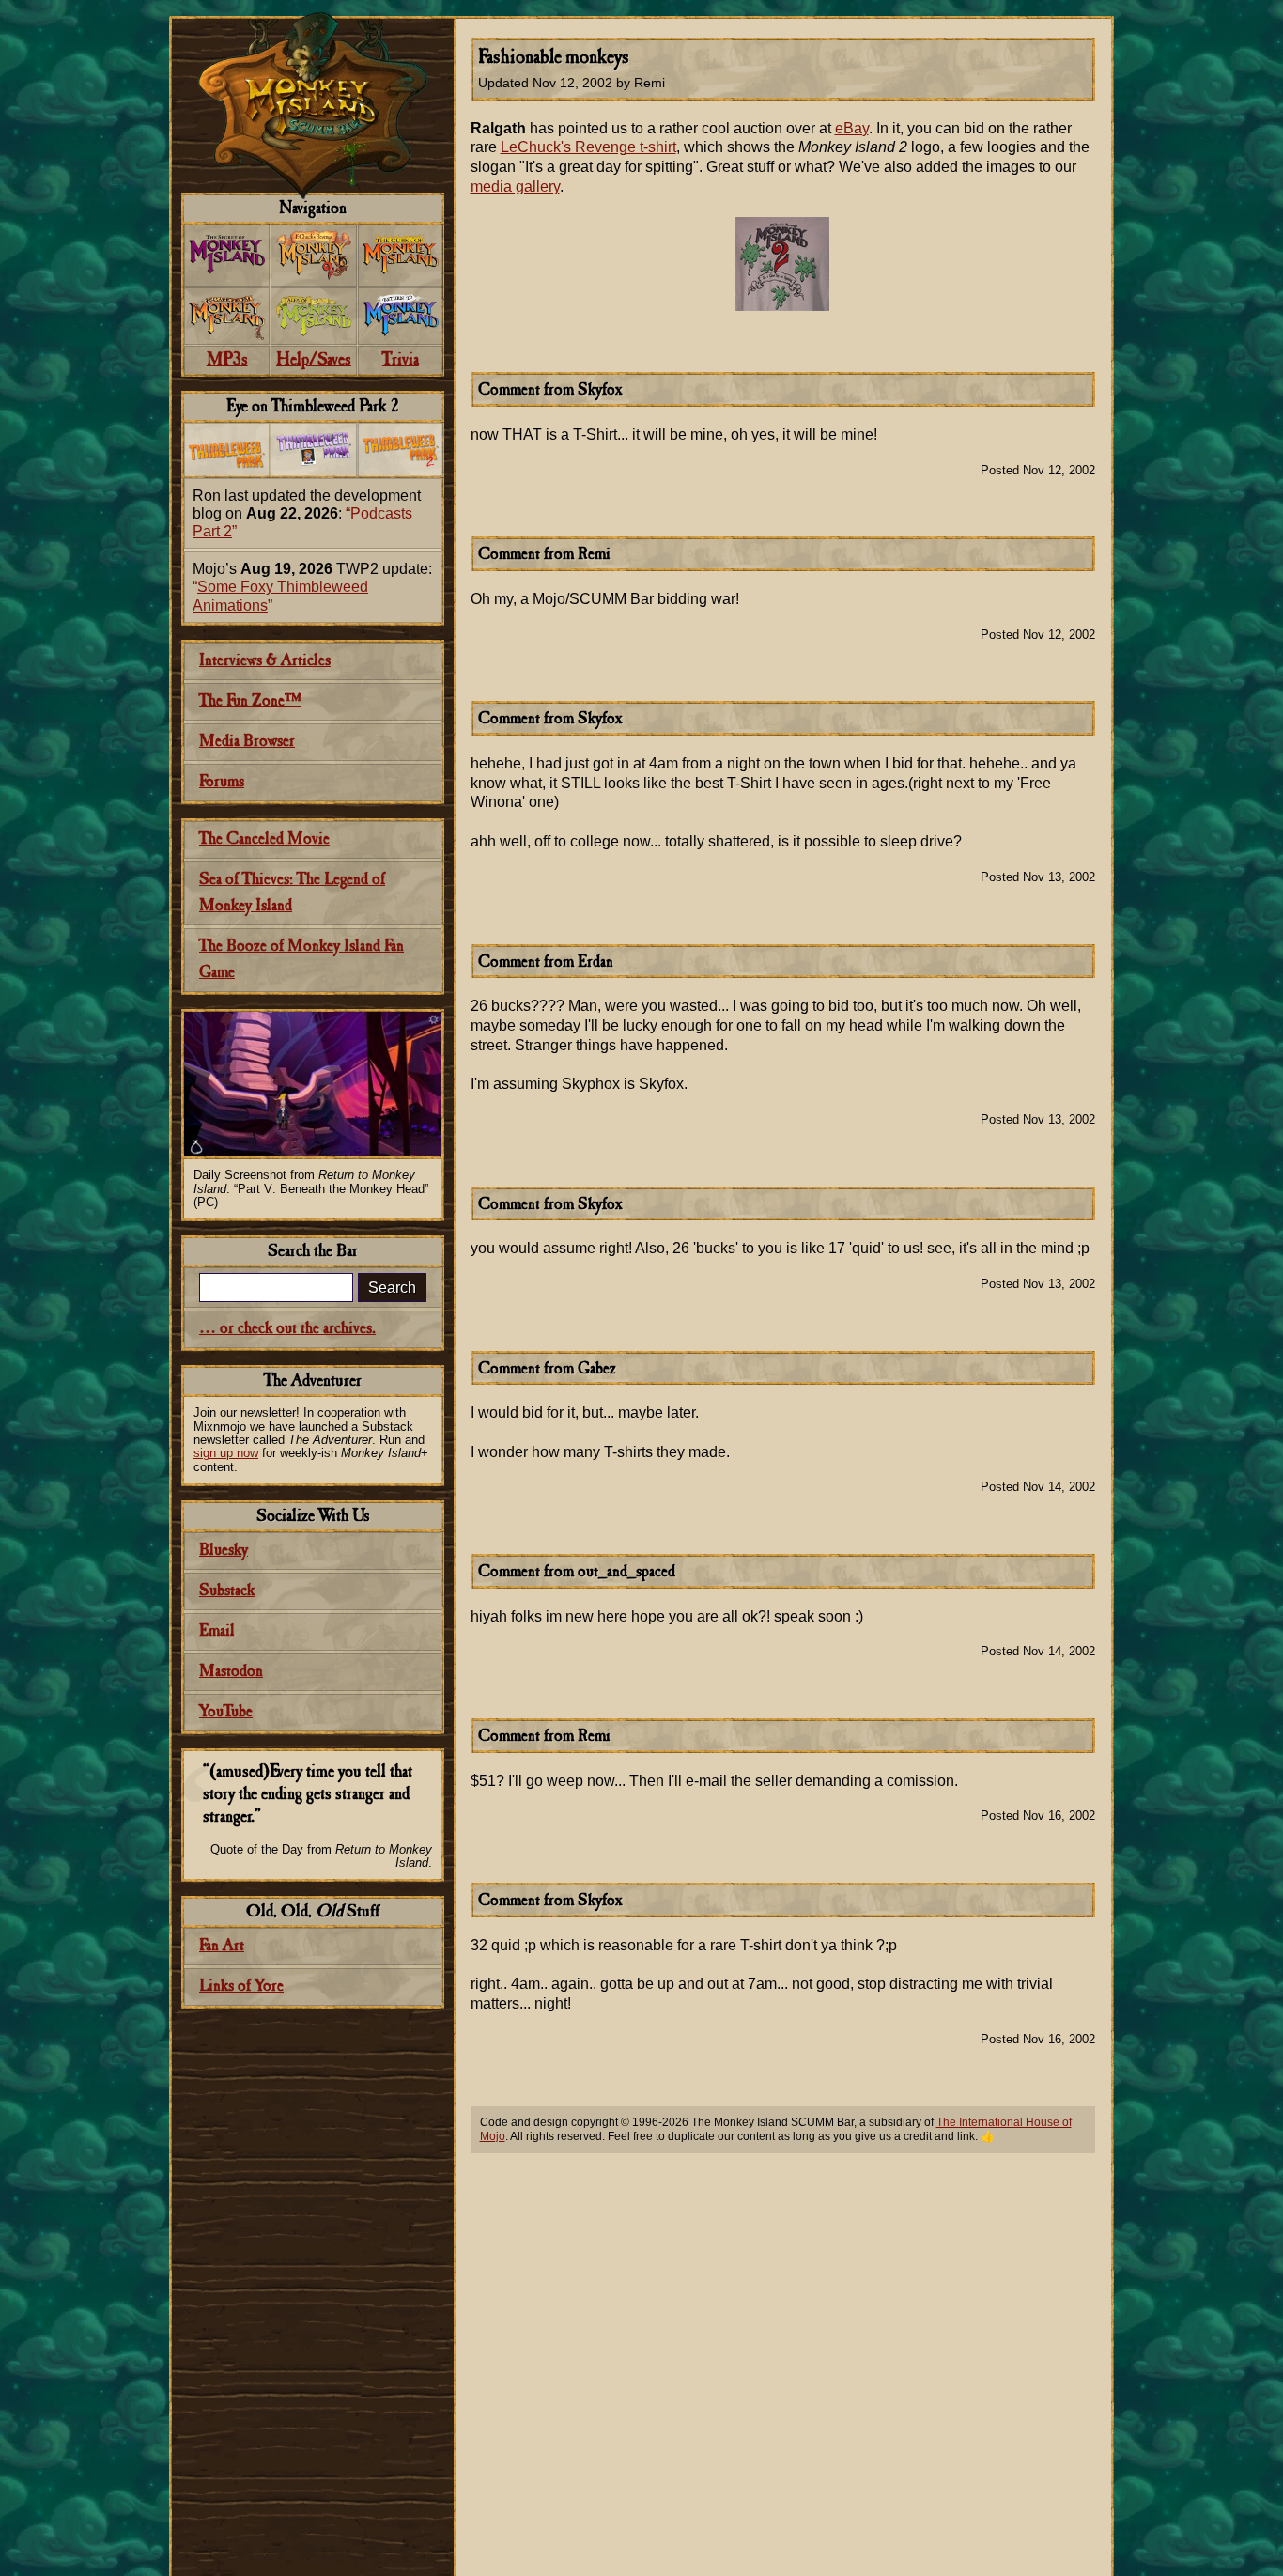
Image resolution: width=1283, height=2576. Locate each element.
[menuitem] (227, 256)
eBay (852, 128)
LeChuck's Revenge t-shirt (588, 147)
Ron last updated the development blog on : (307, 513)
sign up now (226, 1453)
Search (392, 1288)
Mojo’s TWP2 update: (312, 587)
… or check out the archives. (287, 1329)
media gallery (515, 186)
